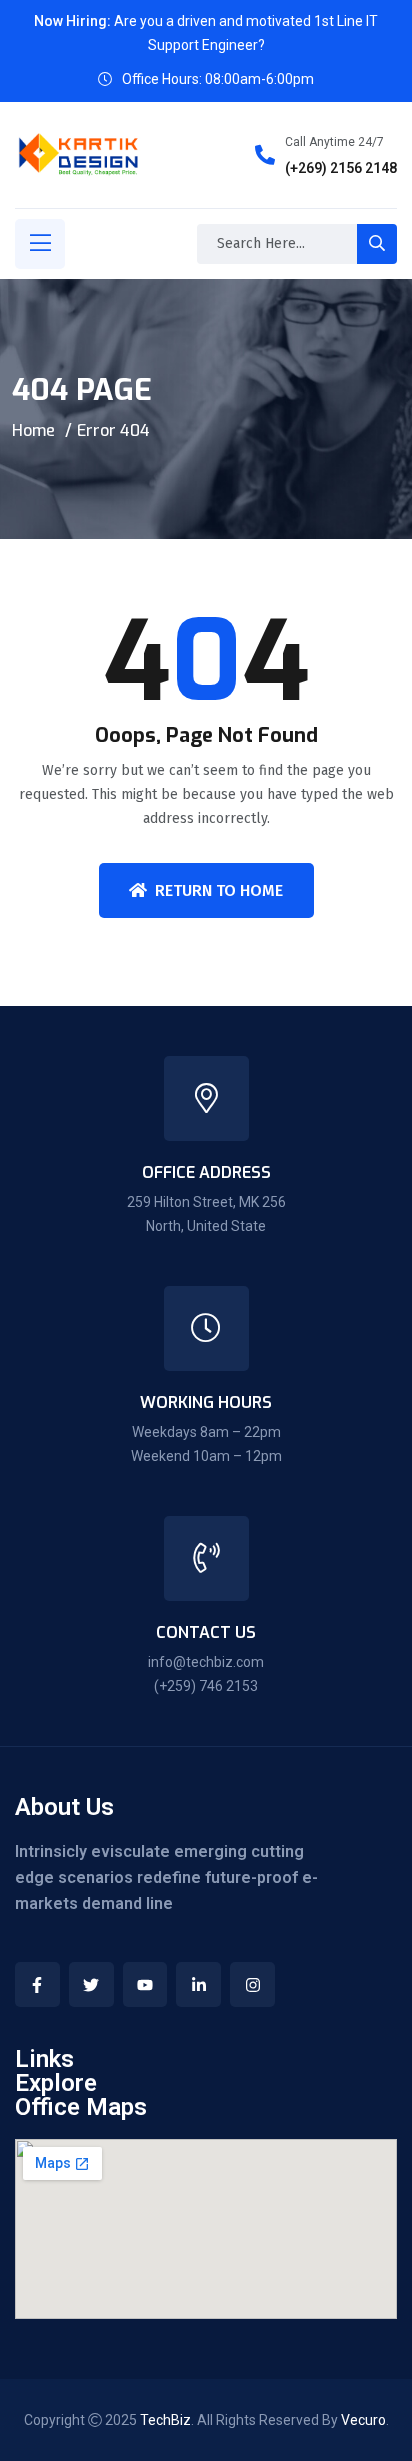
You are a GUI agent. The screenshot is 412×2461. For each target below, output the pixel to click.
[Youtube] (145, 1984)
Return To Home (219, 890)
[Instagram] (252, 1984)
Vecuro (363, 2420)
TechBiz (165, 2420)
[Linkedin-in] (198, 1984)
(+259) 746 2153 (206, 1686)
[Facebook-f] (37, 1984)
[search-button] (377, 244)
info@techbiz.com (206, 1662)
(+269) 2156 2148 (341, 168)
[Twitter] (91, 1984)
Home (33, 430)
